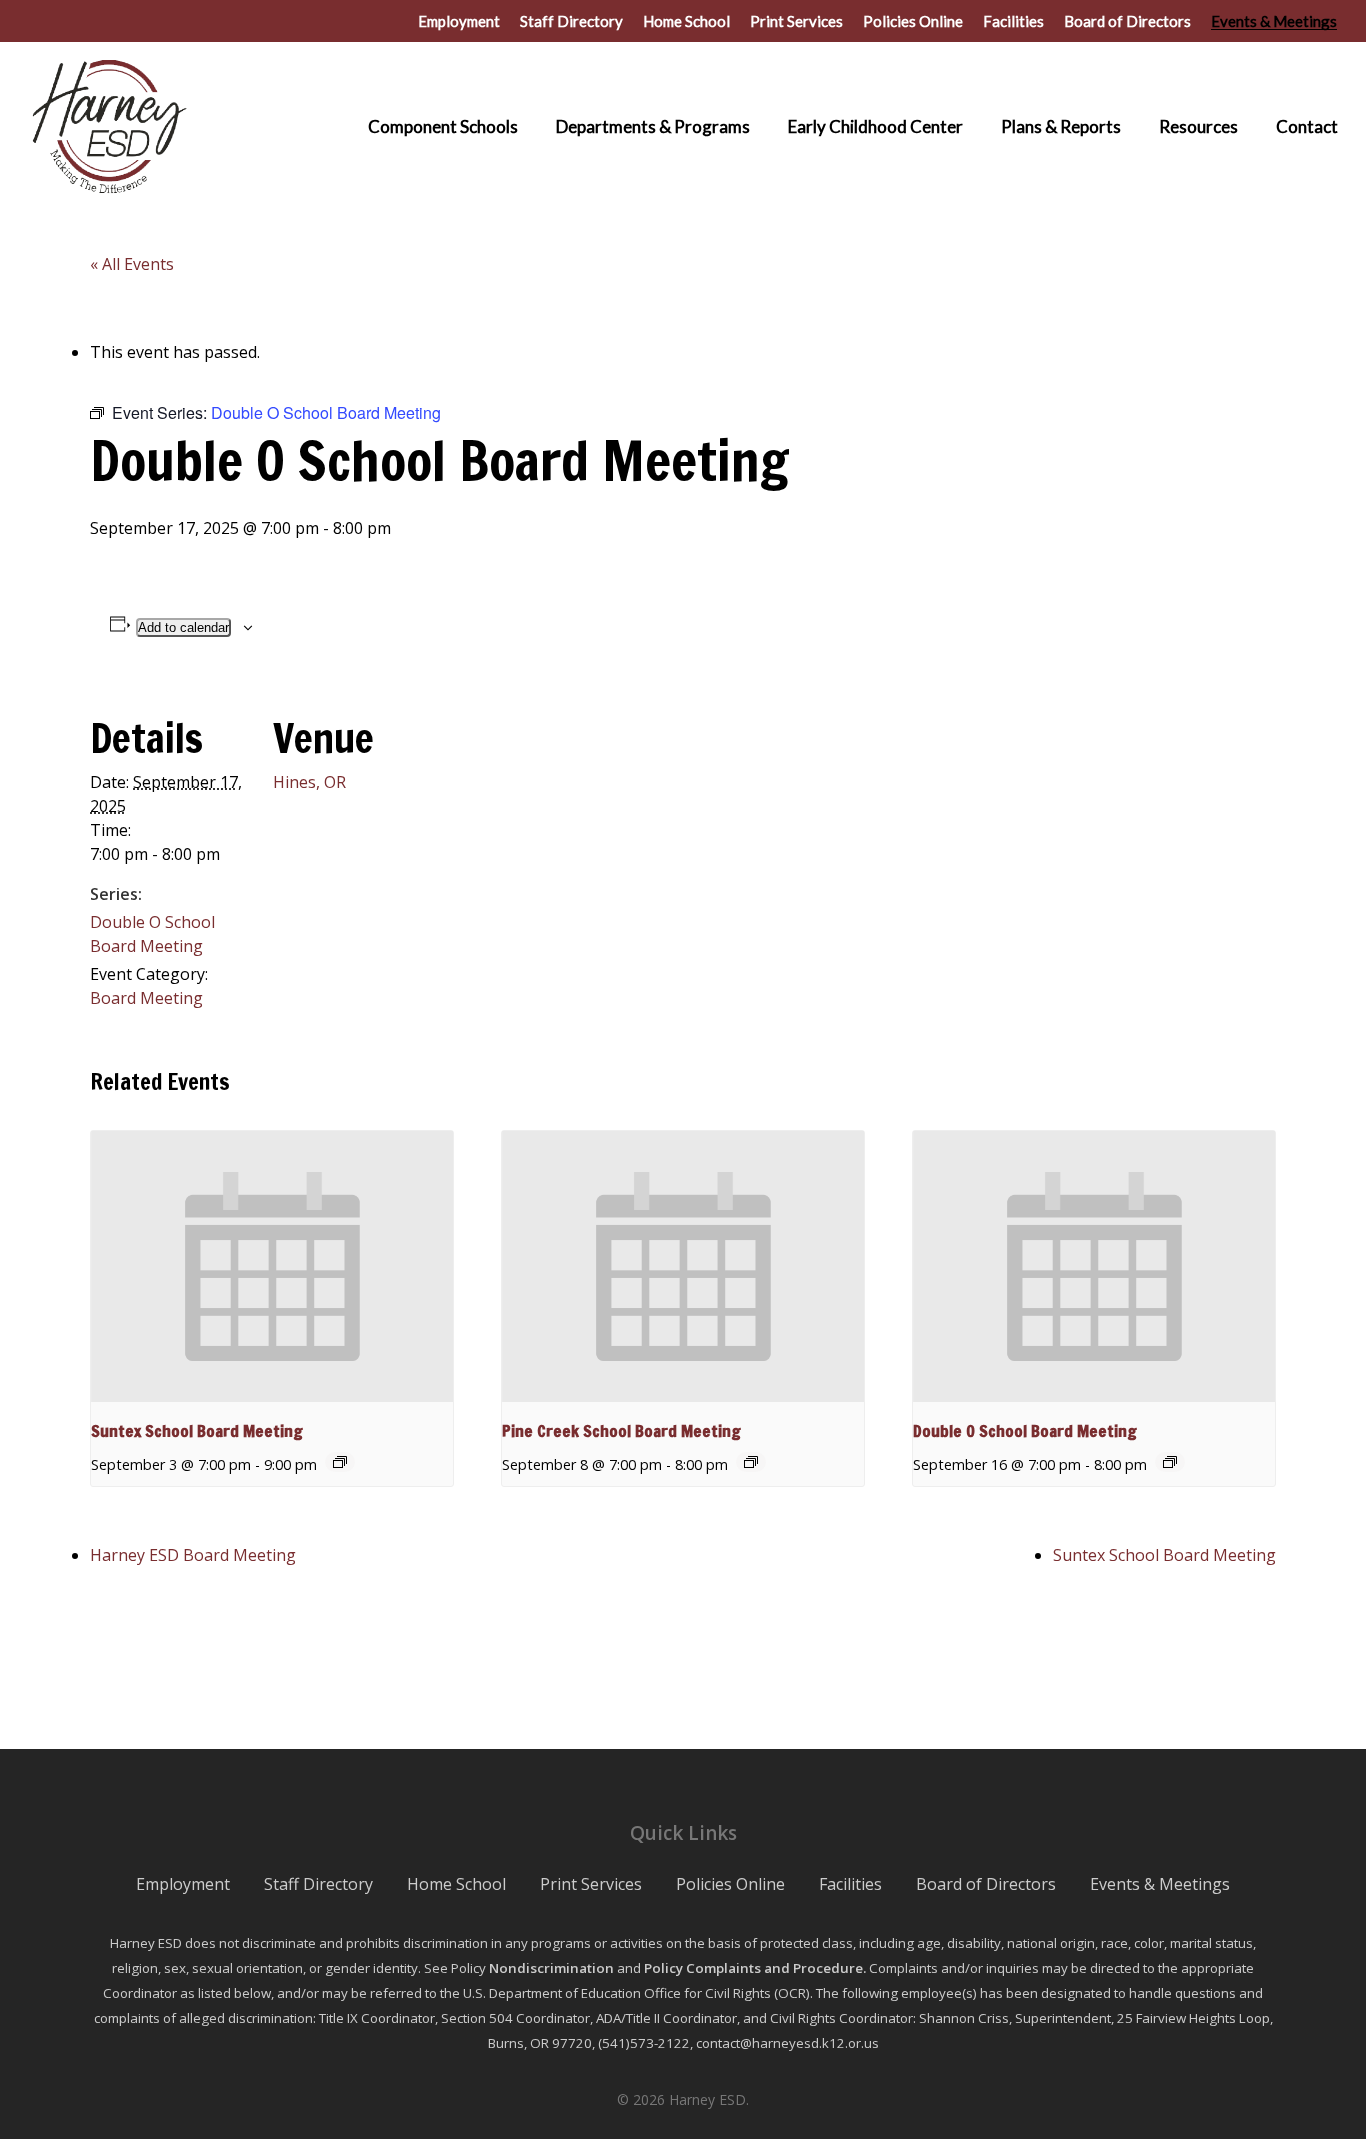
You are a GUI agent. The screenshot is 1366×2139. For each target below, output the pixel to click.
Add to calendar (183, 627)
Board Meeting (146, 998)
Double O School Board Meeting (1025, 1431)
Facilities (850, 1884)
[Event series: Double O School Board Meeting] (1170, 1462)
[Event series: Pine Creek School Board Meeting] (751, 1462)
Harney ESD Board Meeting (193, 1555)
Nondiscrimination (551, 1968)
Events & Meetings (1160, 1884)
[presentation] (272, 1266)
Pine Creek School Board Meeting (621, 1431)
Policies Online (730, 1884)
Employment (183, 1884)
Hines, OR (309, 782)
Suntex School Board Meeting (197, 1431)
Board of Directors (986, 1884)
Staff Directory (318, 1884)
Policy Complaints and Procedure (753, 1968)
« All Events (132, 264)
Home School (456, 1884)
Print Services (591, 1884)
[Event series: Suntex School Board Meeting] (340, 1462)
